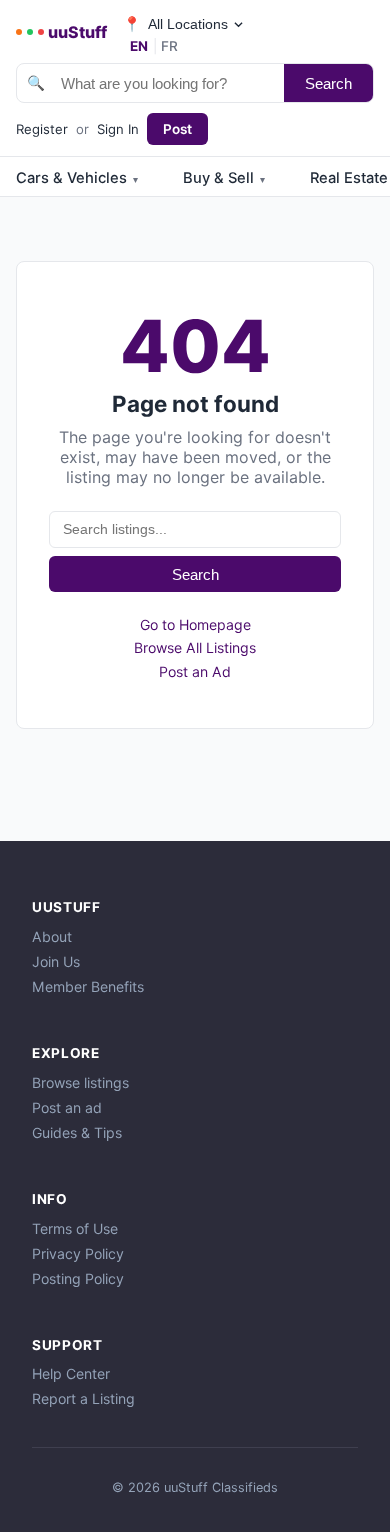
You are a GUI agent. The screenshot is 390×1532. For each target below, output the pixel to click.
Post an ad (67, 1107)
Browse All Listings (195, 647)
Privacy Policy (78, 1253)
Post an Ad (195, 671)
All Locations (175, 24)
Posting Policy (78, 1278)
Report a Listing (83, 1398)
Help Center (71, 1373)
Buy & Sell (224, 178)
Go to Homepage (195, 624)
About (52, 936)
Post (177, 129)
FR (169, 46)
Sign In (118, 129)
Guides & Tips (77, 1132)
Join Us (56, 961)
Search (328, 83)
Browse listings (80, 1082)
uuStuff (77, 32)
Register (42, 129)
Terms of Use (75, 1228)
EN (139, 46)
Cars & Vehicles (77, 178)
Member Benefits (88, 986)
